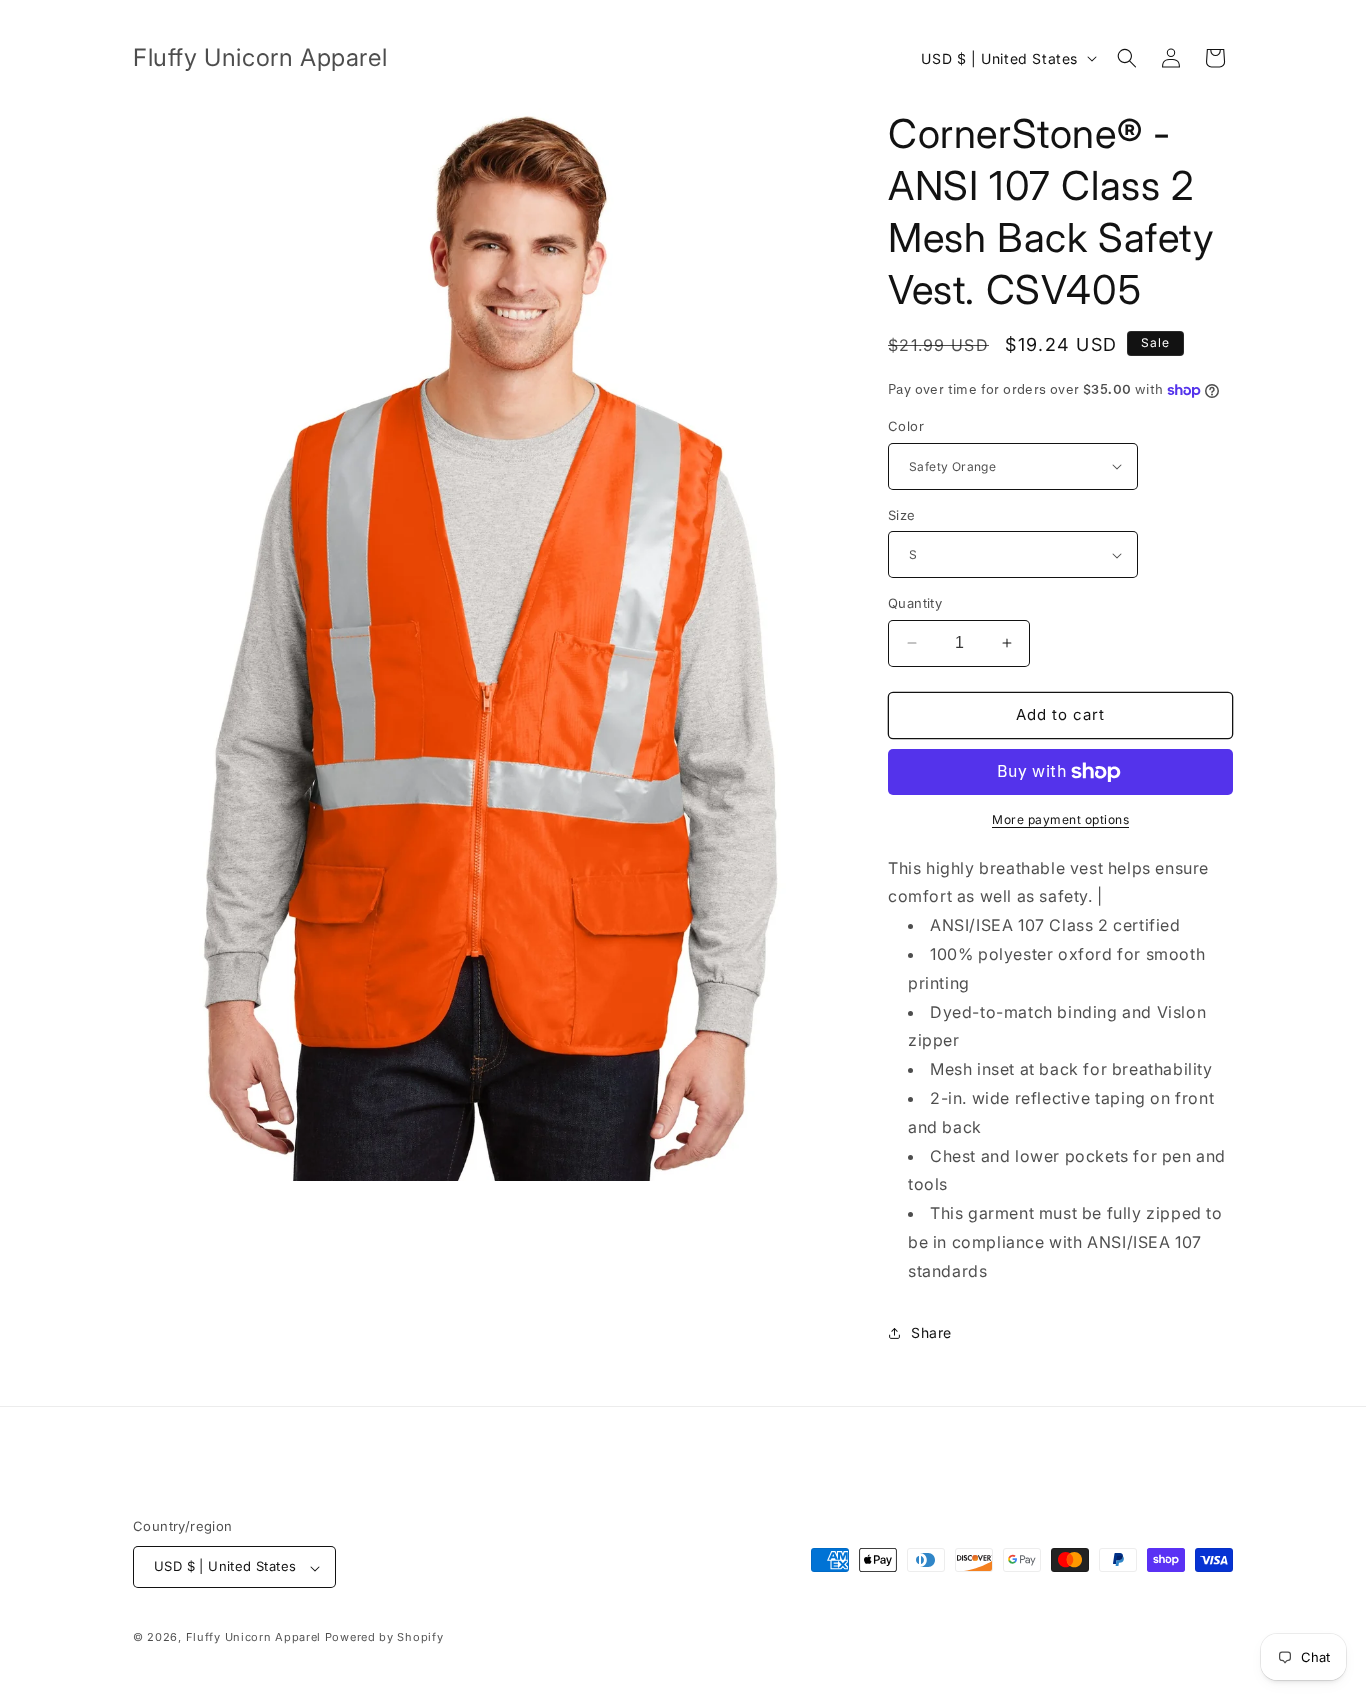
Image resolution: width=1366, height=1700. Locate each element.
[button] (1127, 58)
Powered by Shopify (384, 1638)
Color (906, 426)
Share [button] (931, 1332)
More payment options (1060, 819)
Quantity (915, 603)
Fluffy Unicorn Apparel (253, 1638)
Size (902, 515)
